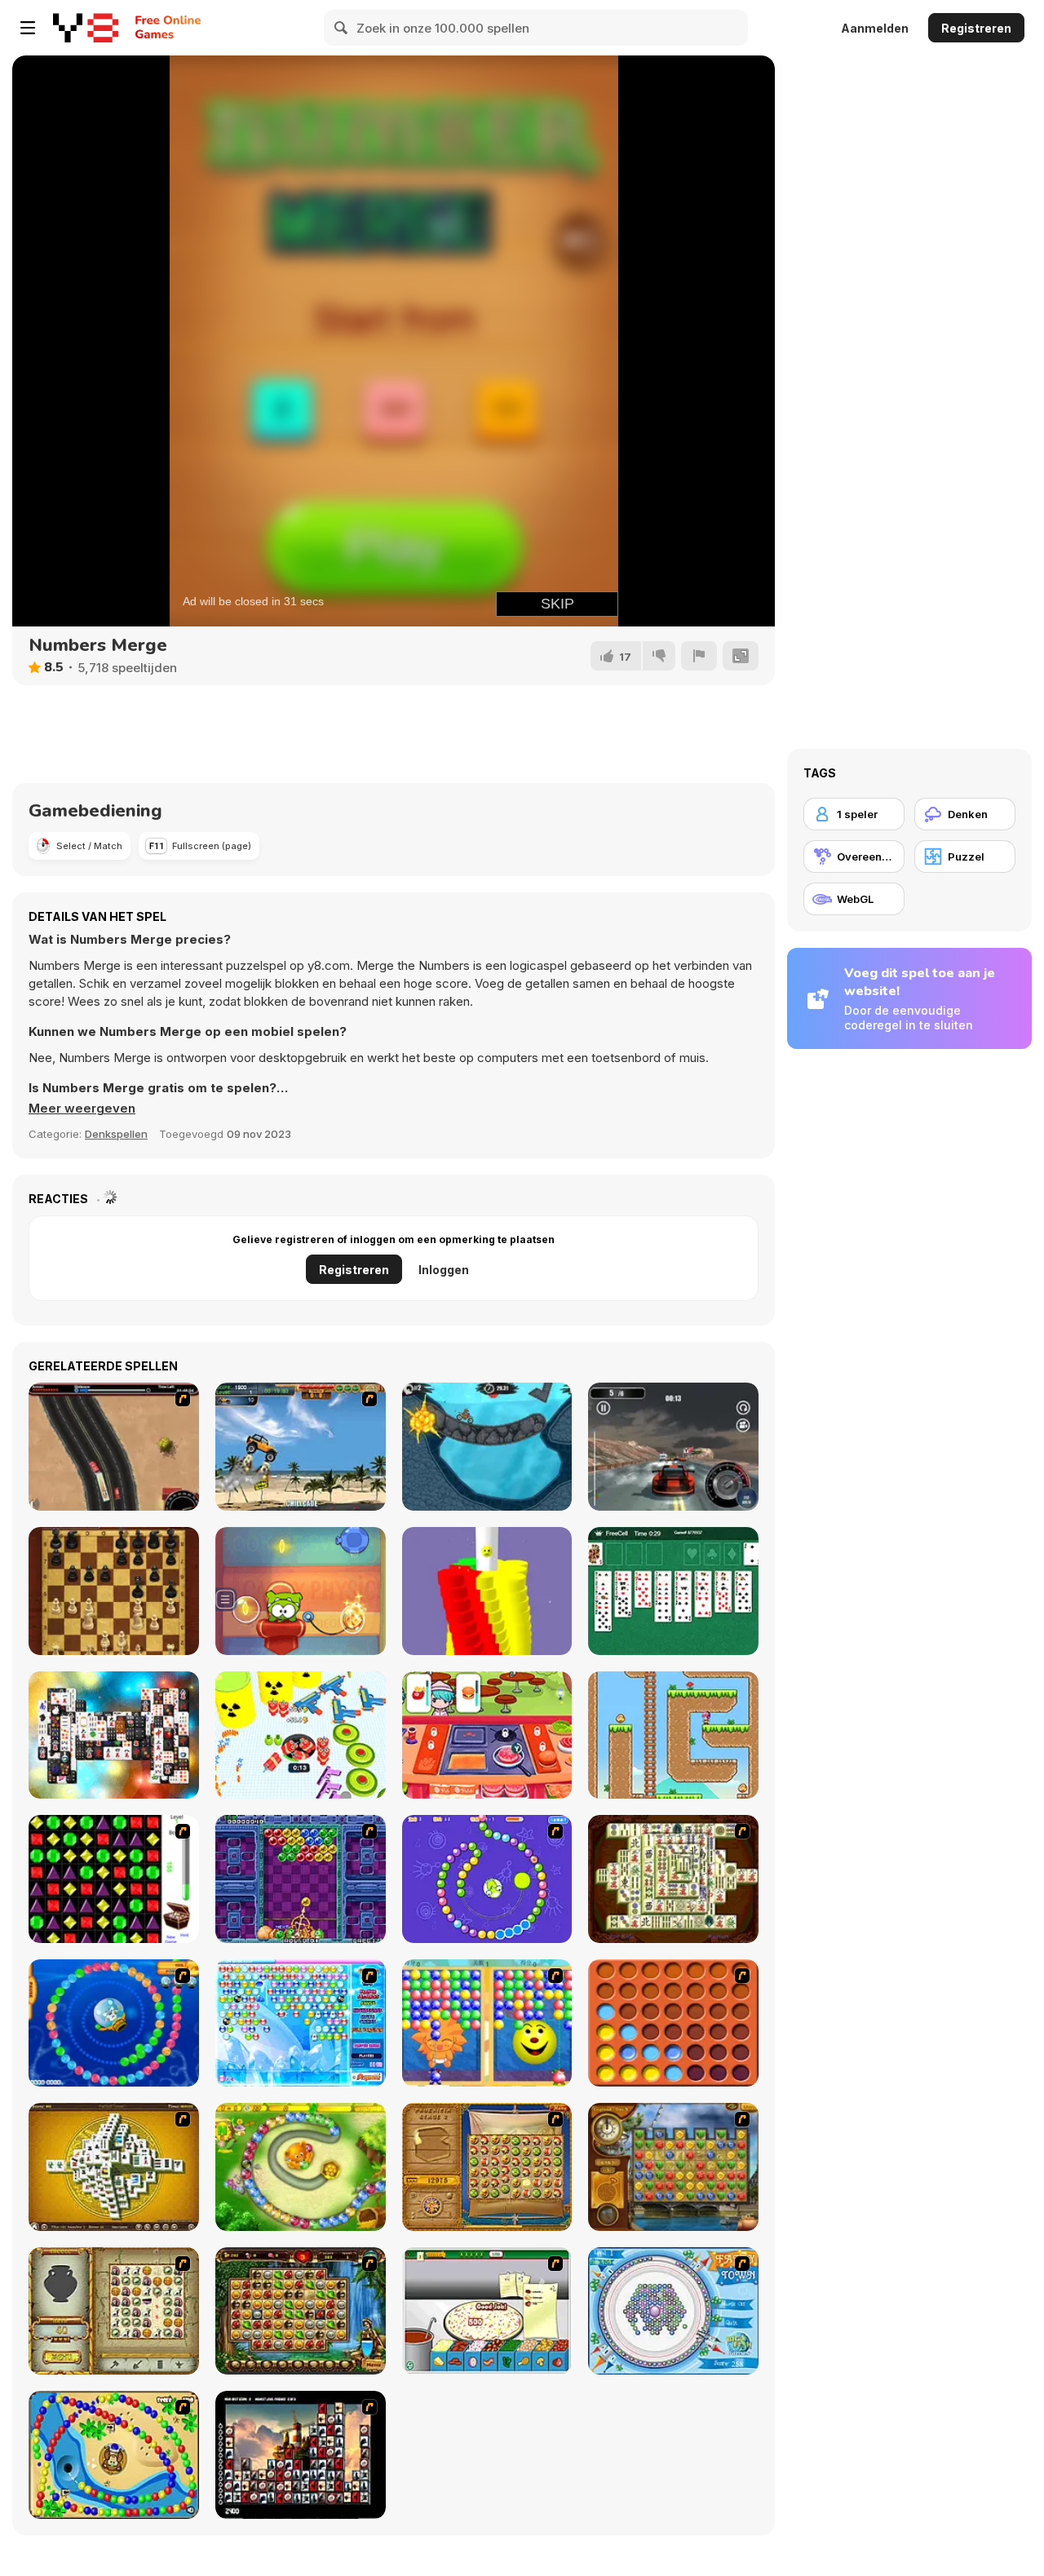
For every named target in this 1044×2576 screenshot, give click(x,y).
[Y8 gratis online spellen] (86, 28)
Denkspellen (116, 1134)
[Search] (342, 28)
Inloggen (444, 1270)
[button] (82, 1109)
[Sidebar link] (28, 28)
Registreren (976, 28)
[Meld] (699, 656)
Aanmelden (875, 28)
